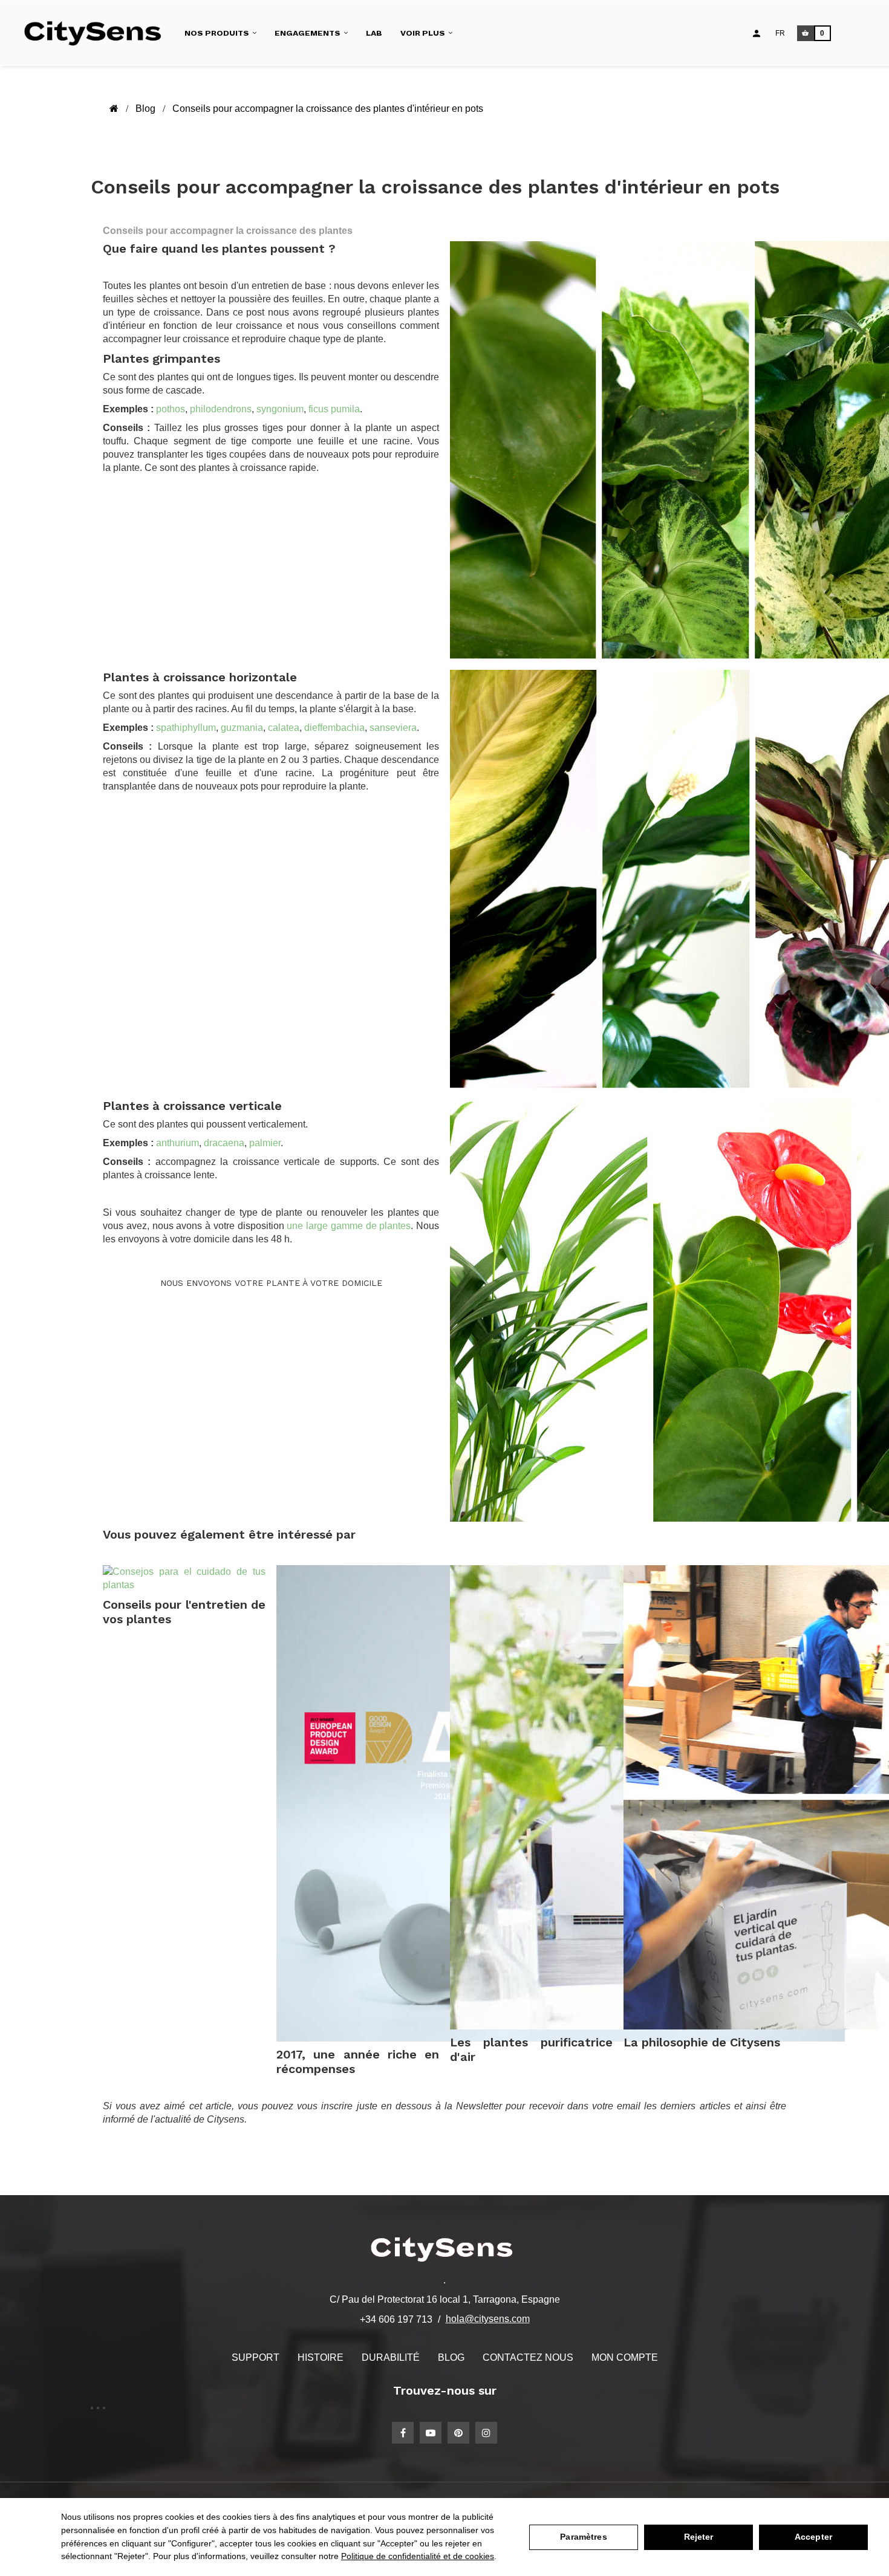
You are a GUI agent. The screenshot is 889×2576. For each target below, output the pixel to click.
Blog (451, 2357)
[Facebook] (403, 2433)
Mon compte (625, 2357)
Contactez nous (528, 2357)
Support (256, 2357)
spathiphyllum (186, 728)
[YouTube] (431, 2433)
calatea (284, 728)
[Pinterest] (458, 2433)
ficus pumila (334, 409)
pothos (171, 409)
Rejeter (699, 2537)
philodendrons (221, 409)
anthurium (177, 1143)
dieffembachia (334, 728)
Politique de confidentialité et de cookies (418, 2556)
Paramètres (583, 2537)
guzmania (242, 728)
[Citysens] (98, 33)
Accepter (813, 2537)
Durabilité (391, 2357)
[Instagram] (486, 2433)
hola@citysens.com (488, 2319)
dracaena (224, 1143)
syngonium (280, 409)
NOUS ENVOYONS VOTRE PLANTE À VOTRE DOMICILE (271, 1283)
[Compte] (757, 33)
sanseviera (393, 728)
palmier (265, 1143)
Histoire (321, 2357)
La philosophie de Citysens (702, 2042)
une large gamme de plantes (349, 1226)
